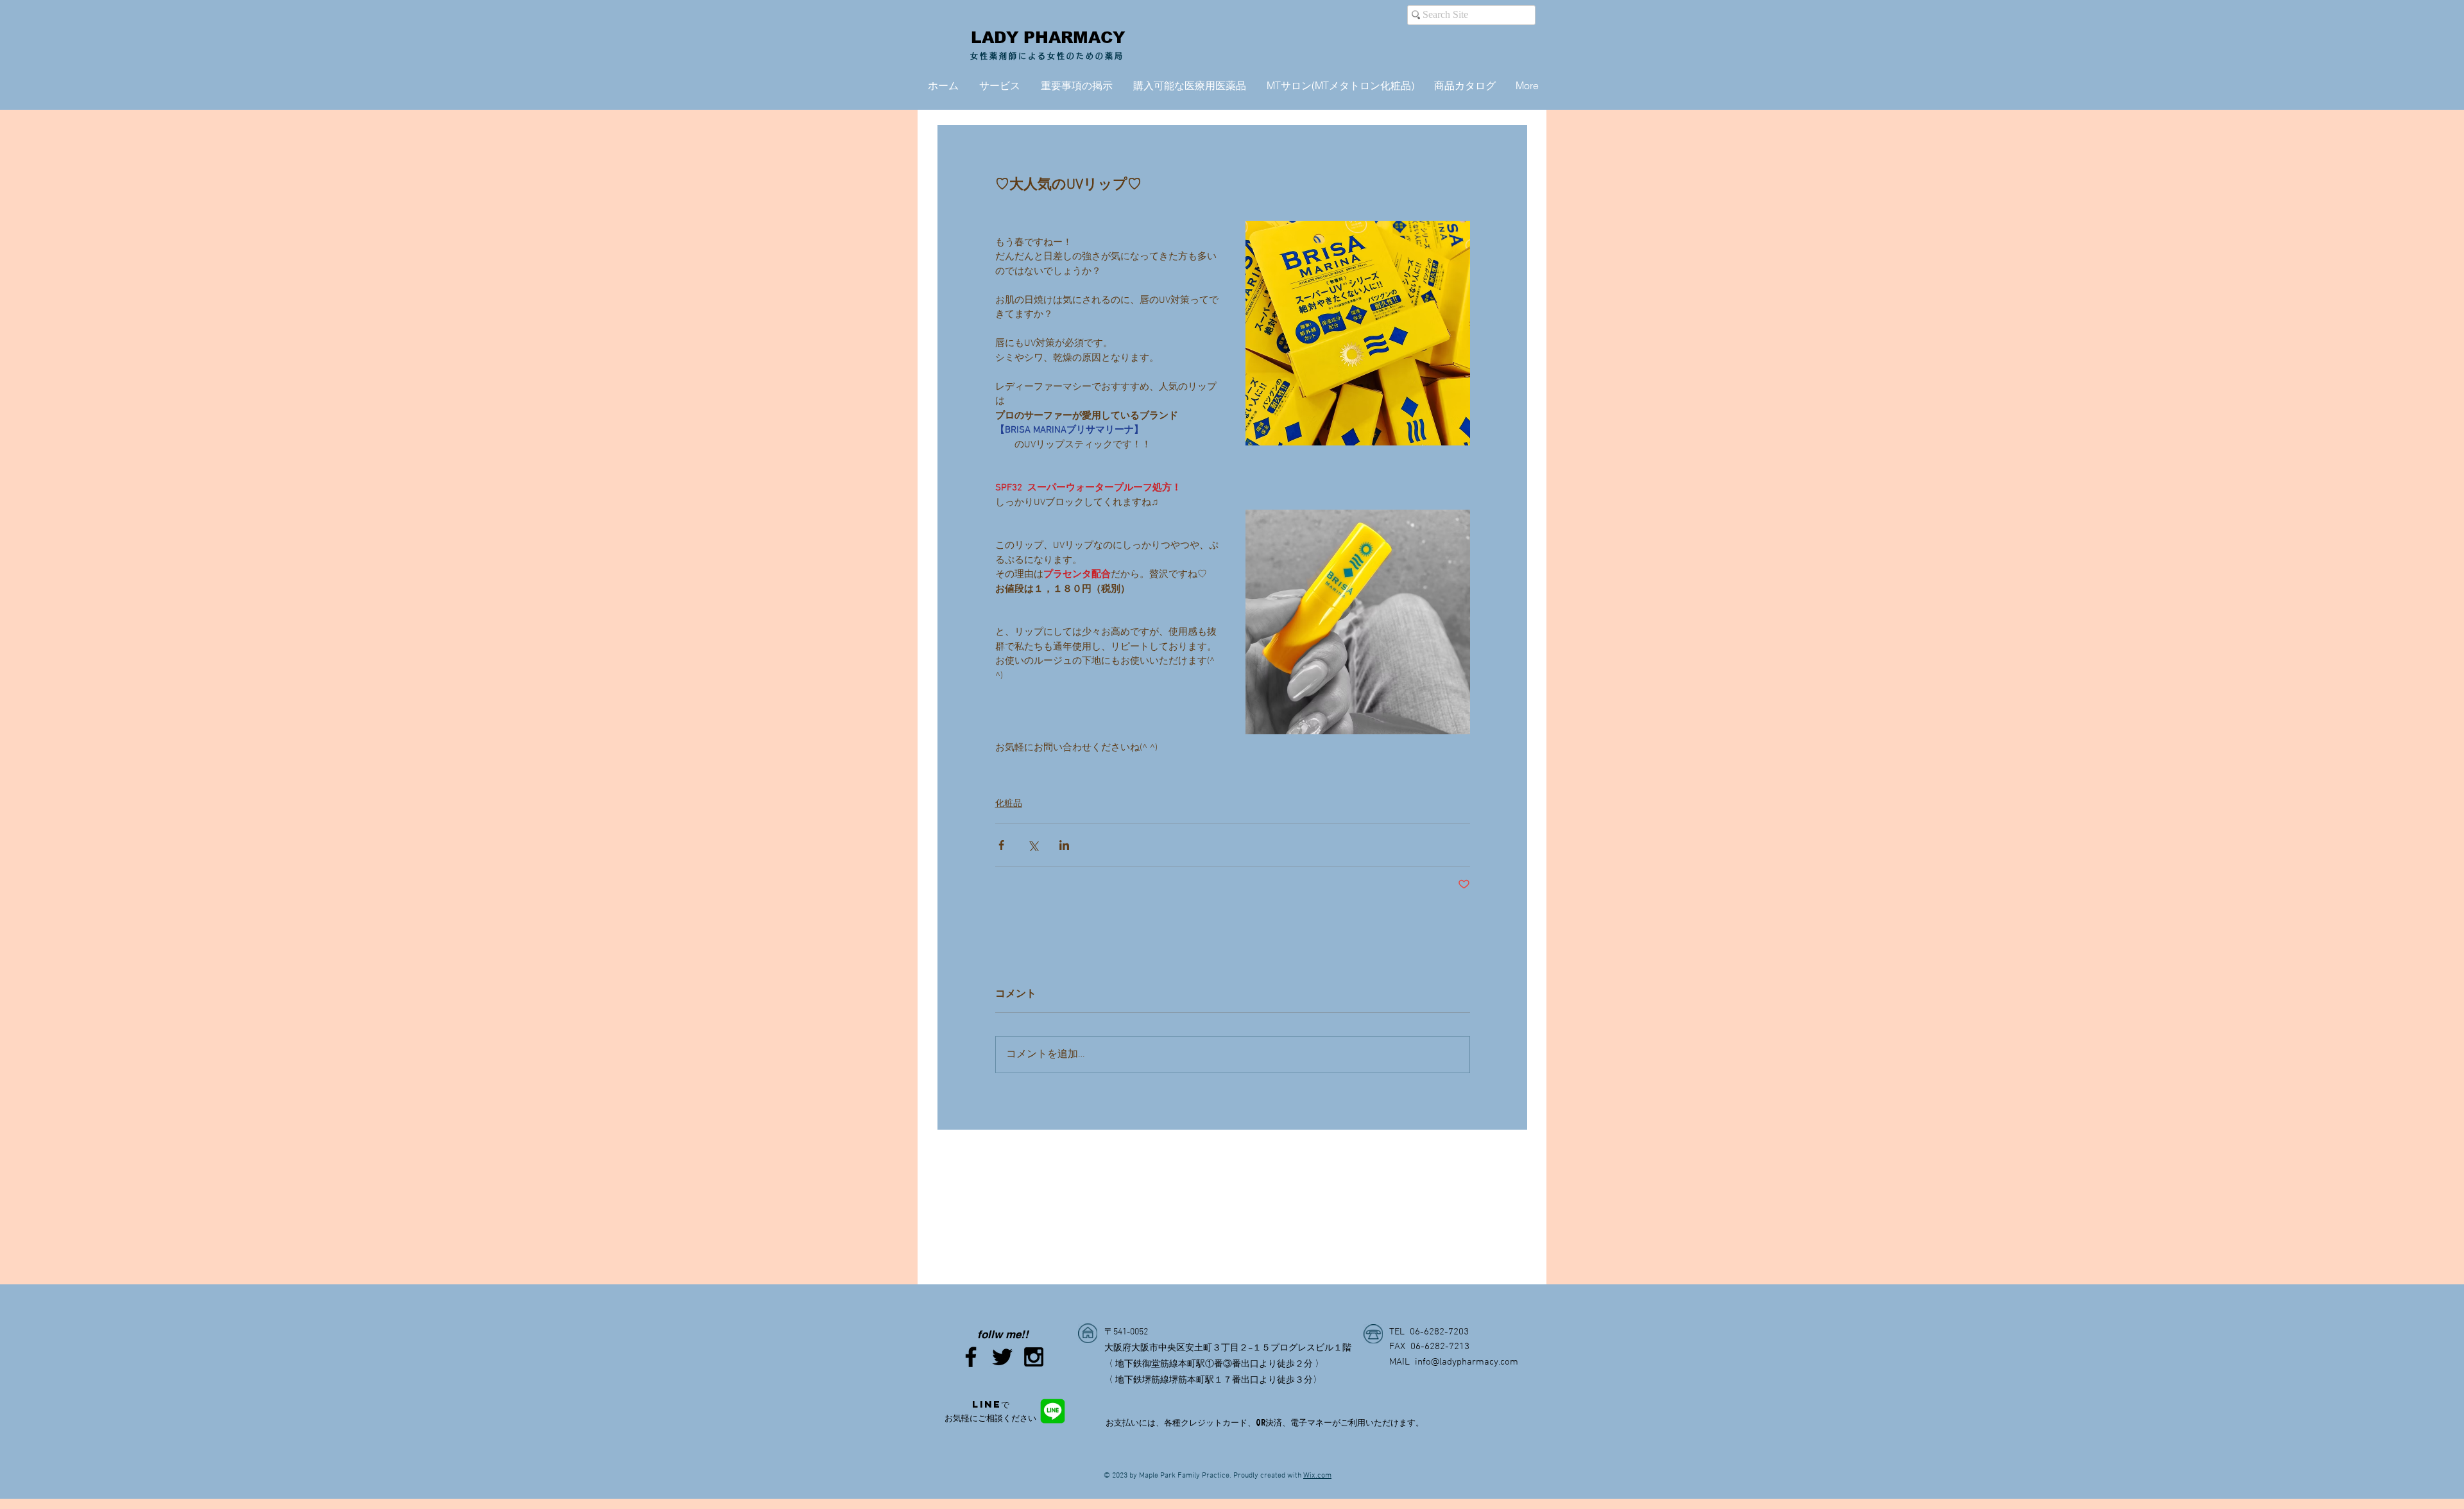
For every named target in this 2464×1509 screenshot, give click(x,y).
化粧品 (1009, 804)
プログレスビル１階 (1311, 1348)
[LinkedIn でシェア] (1064, 845)
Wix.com (1317, 1476)
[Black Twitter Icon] (1002, 1357)
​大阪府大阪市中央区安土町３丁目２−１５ (1187, 1348)
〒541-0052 (1126, 1332)
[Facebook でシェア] (1001, 845)
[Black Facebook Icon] (971, 1357)
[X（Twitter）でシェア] (1033, 845)
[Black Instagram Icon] (1034, 1357)
